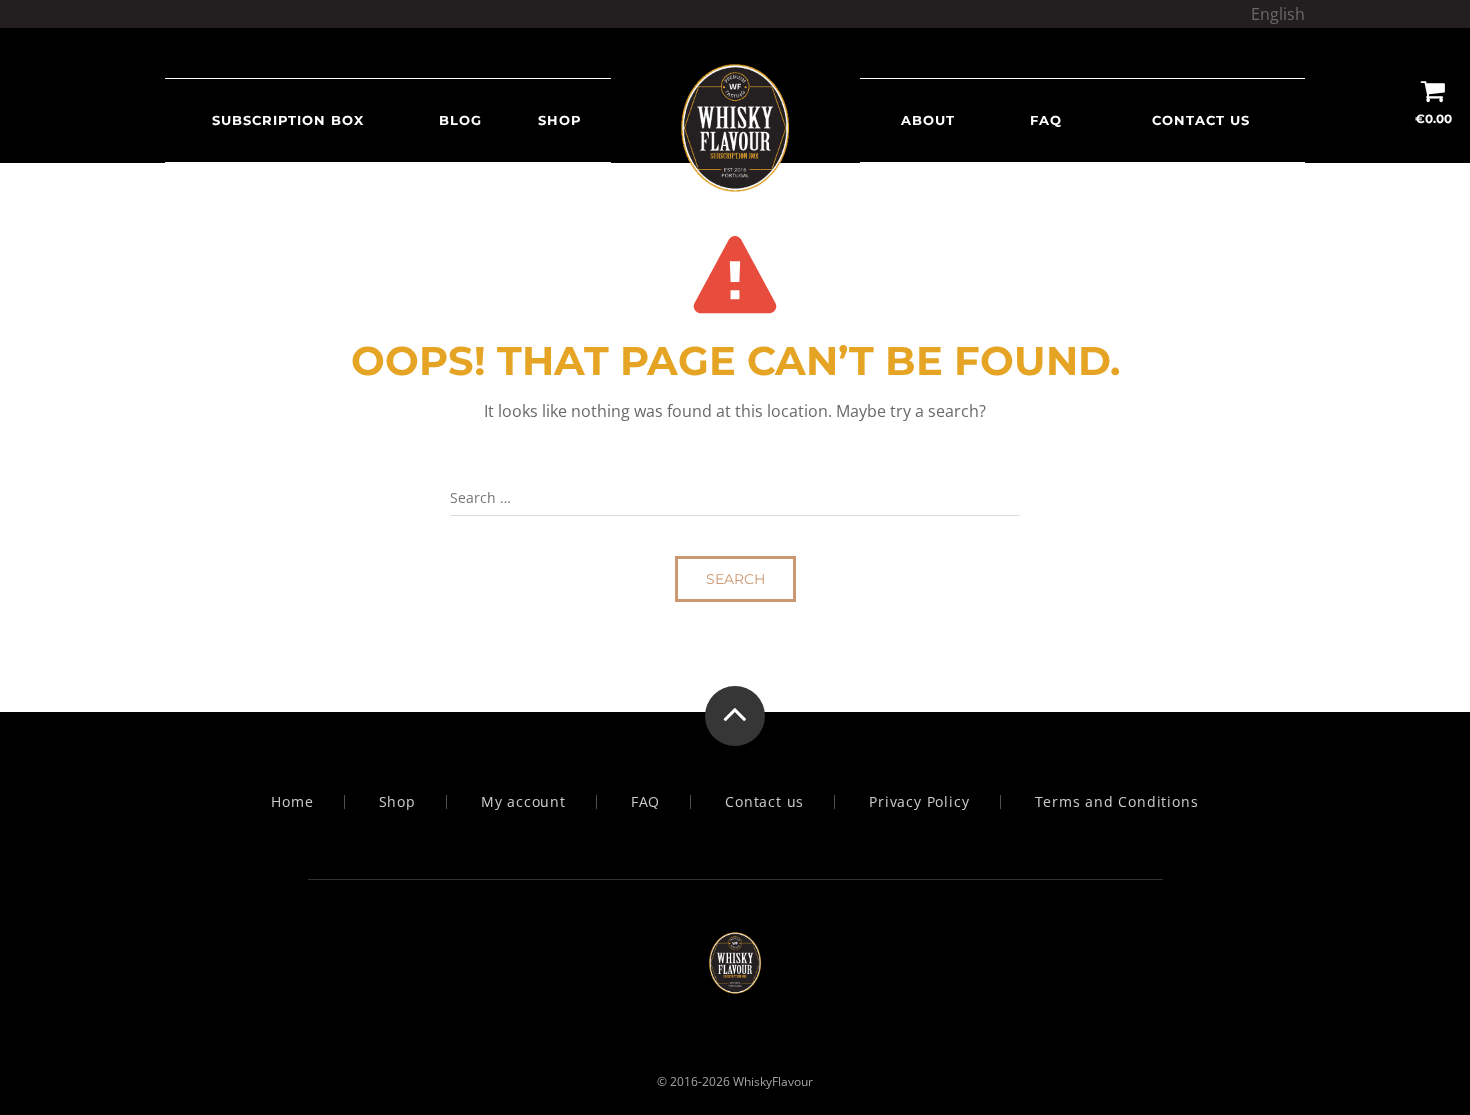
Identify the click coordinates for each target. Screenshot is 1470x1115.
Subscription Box (288, 120)
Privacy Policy (919, 802)
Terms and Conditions (1117, 802)
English (1278, 14)
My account (523, 802)
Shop (560, 120)
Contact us (1201, 120)
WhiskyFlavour (773, 1081)
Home (292, 802)
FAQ (1046, 120)
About (928, 120)
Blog (460, 120)
